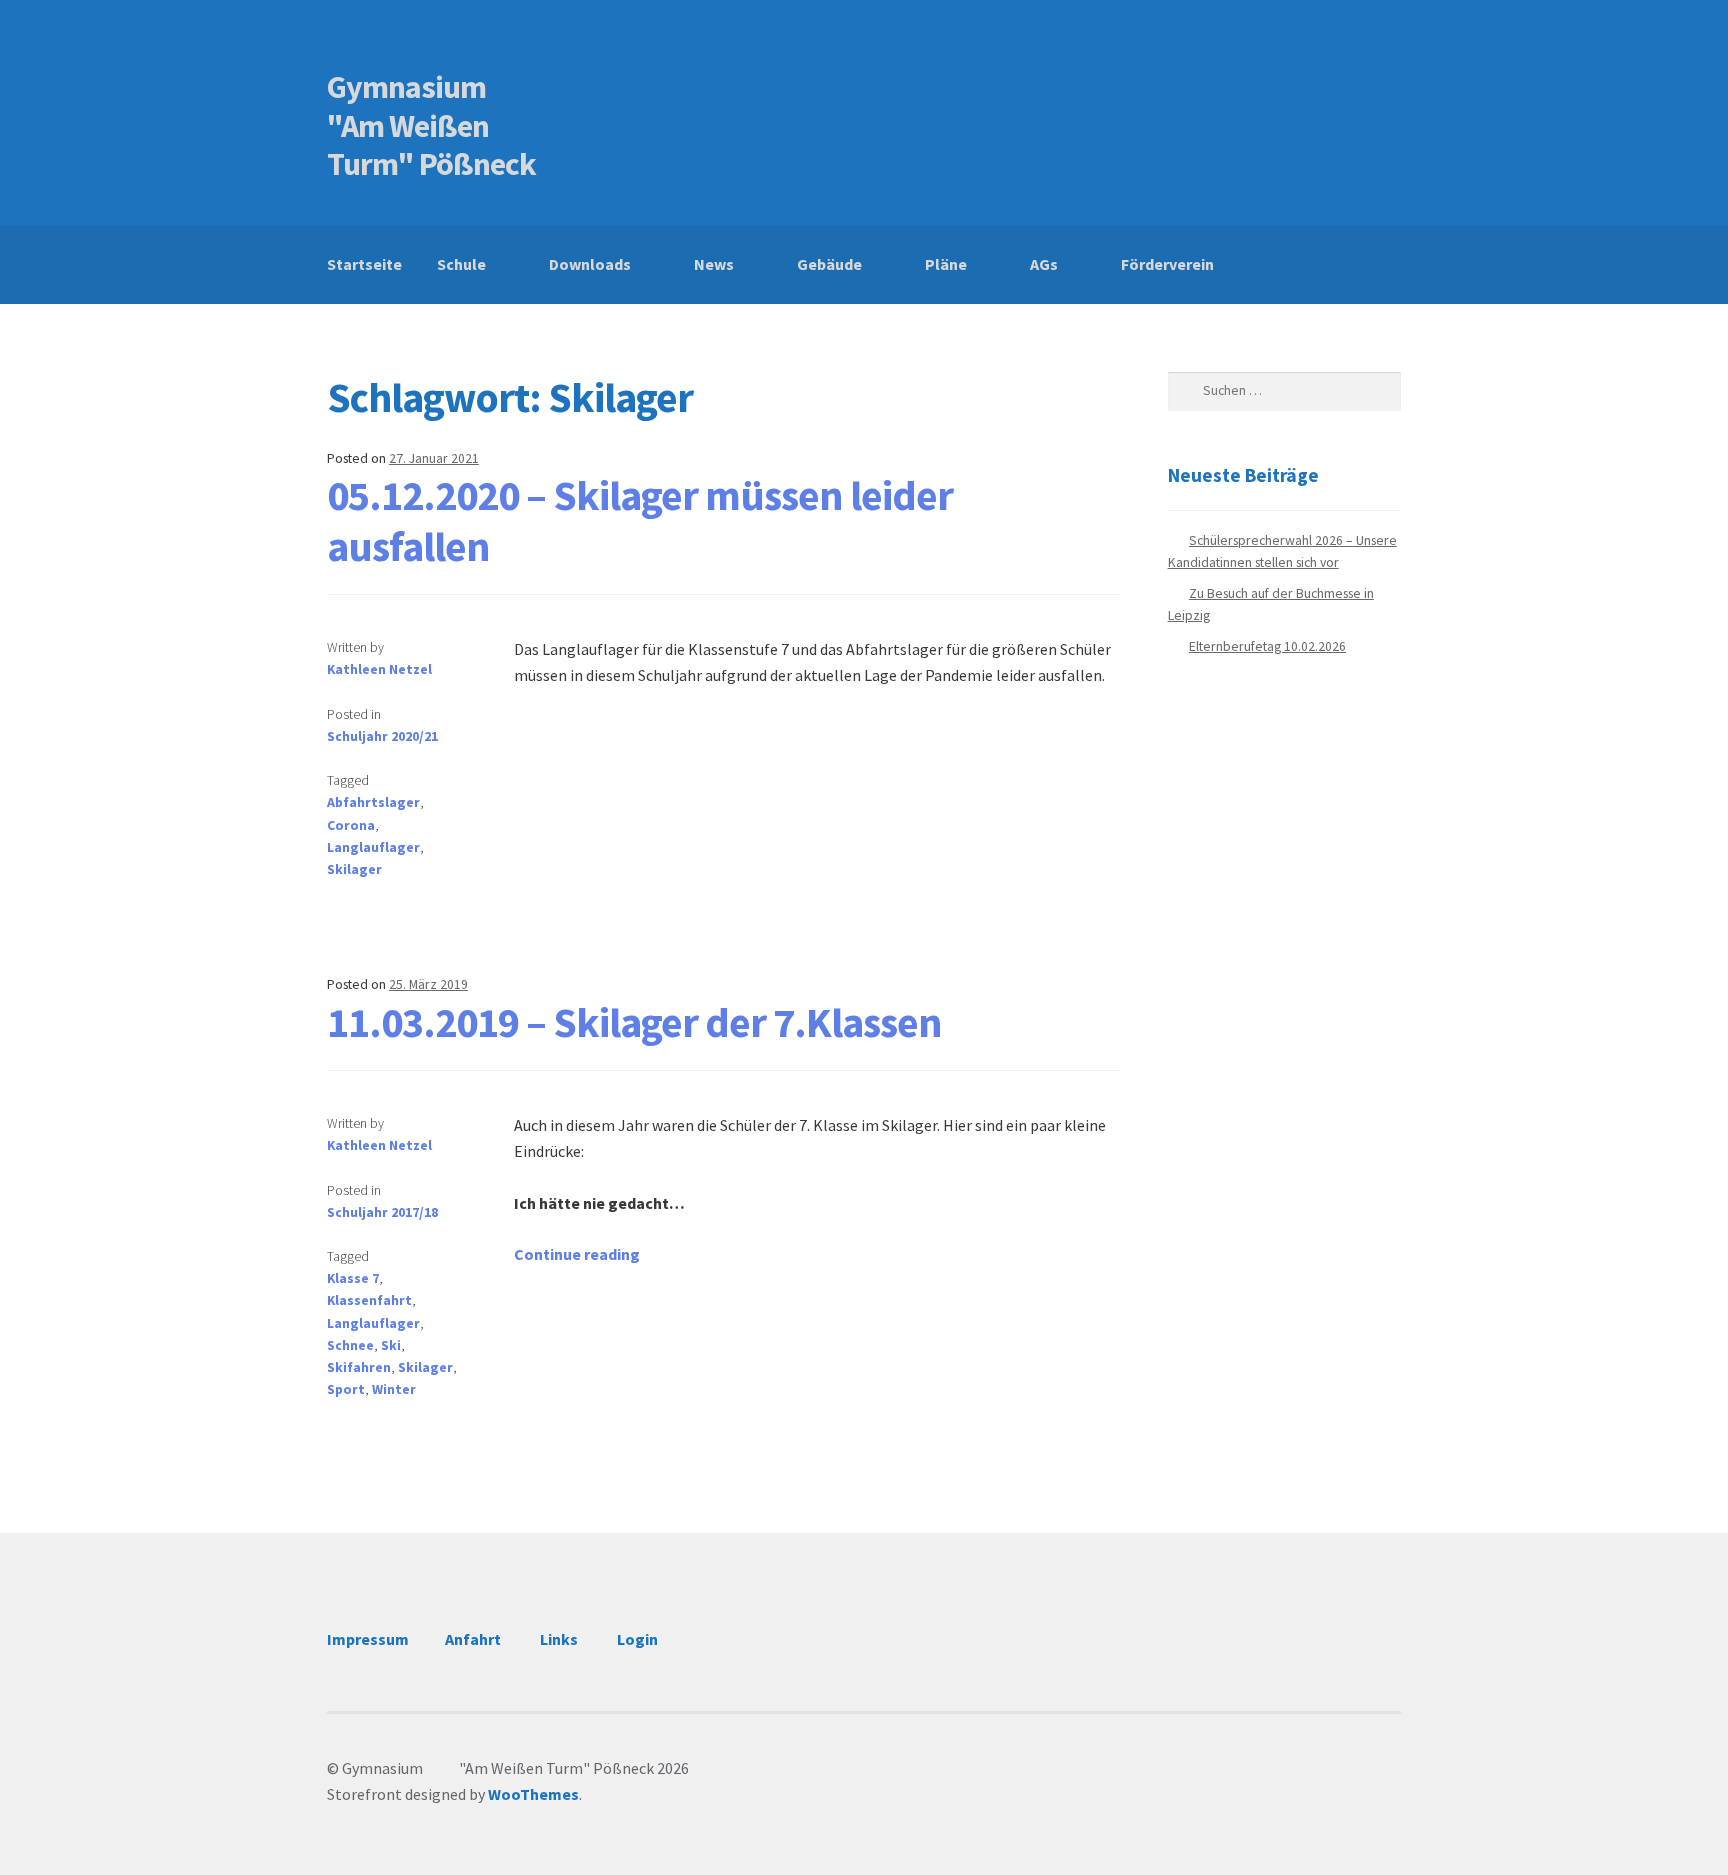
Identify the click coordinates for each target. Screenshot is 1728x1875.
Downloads (590, 264)
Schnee (350, 1345)
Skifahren (359, 1367)
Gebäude (829, 264)
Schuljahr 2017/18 (382, 1212)
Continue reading (577, 1254)
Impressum (368, 1639)
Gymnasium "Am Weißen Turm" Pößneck (436, 126)
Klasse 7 (353, 1278)
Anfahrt (473, 1639)
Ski (391, 1345)
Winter (394, 1389)
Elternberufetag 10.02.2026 (1267, 646)
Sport (346, 1389)
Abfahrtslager (373, 802)
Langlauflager (373, 847)
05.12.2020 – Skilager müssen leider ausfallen (640, 520)
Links (559, 1639)
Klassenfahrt (369, 1300)
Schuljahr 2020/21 (382, 736)
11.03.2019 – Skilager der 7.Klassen (634, 1022)
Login (637, 1639)
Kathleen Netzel (379, 669)
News (714, 264)
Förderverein (1167, 264)
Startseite (364, 264)
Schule (461, 264)
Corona (351, 825)
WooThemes (533, 1794)
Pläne (946, 264)
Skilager (354, 869)
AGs (1044, 264)
